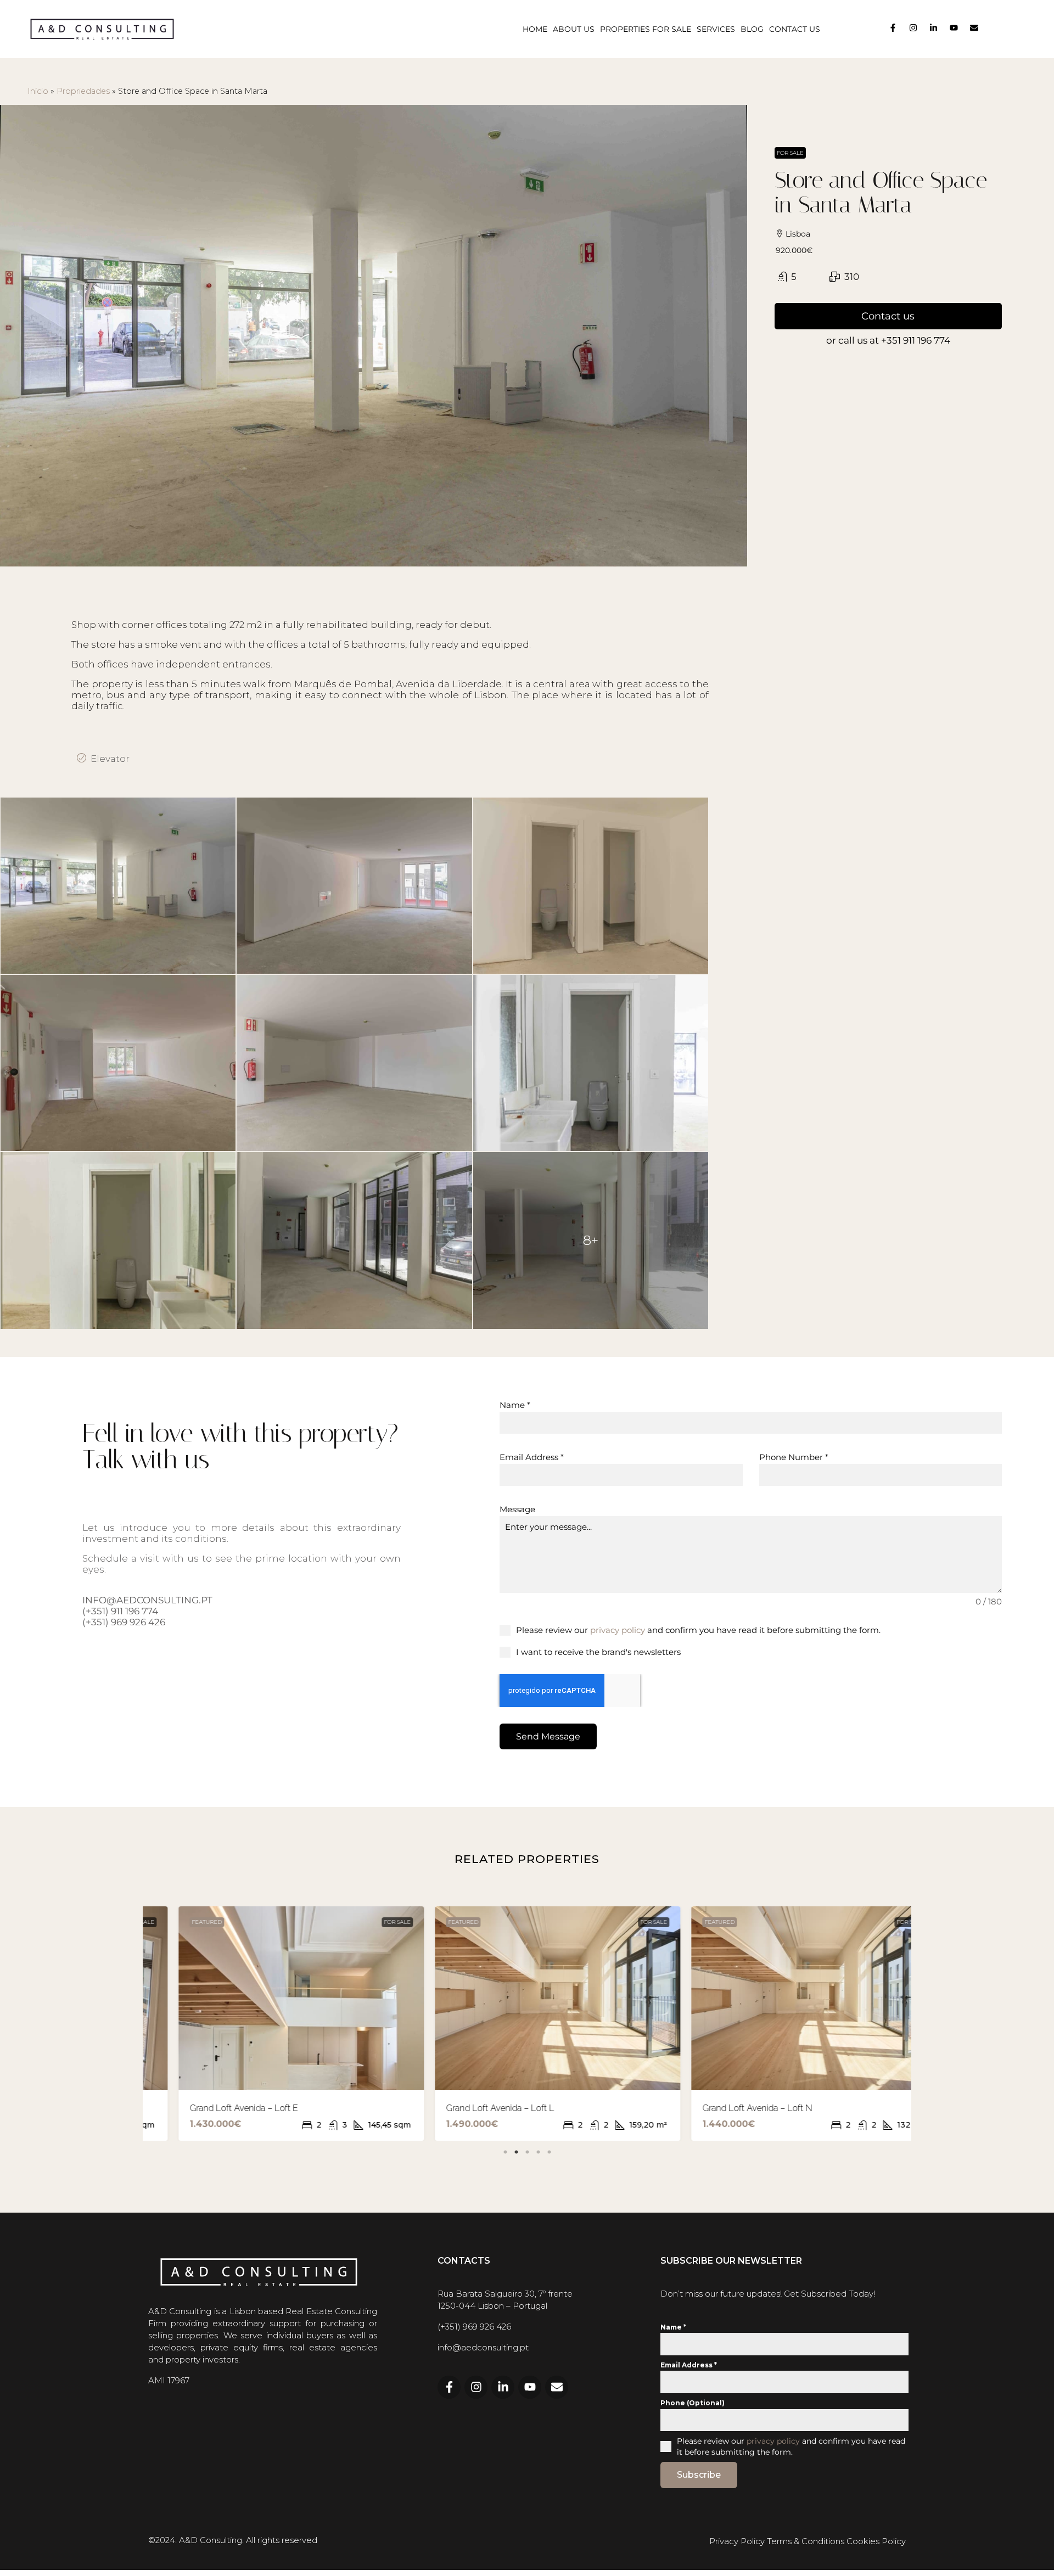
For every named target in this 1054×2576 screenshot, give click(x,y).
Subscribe (699, 2475)
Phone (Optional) (693, 2403)
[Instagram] (913, 28)
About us (574, 29)
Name (515, 1405)
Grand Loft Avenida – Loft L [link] (470, 2108)
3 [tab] (527, 2150)
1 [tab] (505, 2150)
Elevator (110, 759)
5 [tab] (549, 2150)
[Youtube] (954, 28)
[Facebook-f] (893, 28)
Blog (752, 29)
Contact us (795, 29)
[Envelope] (974, 28)
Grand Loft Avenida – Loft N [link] (727, 2108)
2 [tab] (516, 2150)
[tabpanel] (271, 2024)
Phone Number (794, 1457)
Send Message (548, 1736)
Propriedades (83, 91)
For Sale (790, 153)
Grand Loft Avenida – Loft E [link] (213, 2108)
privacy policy (618, 1630)
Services (716, 29)
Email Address (532, 1457)
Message (517, 1509)
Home (535, 29)
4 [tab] (538, 2150)
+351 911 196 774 (916, 340)
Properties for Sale (646, 29)
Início (38, 91)
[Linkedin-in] (934, 28)
